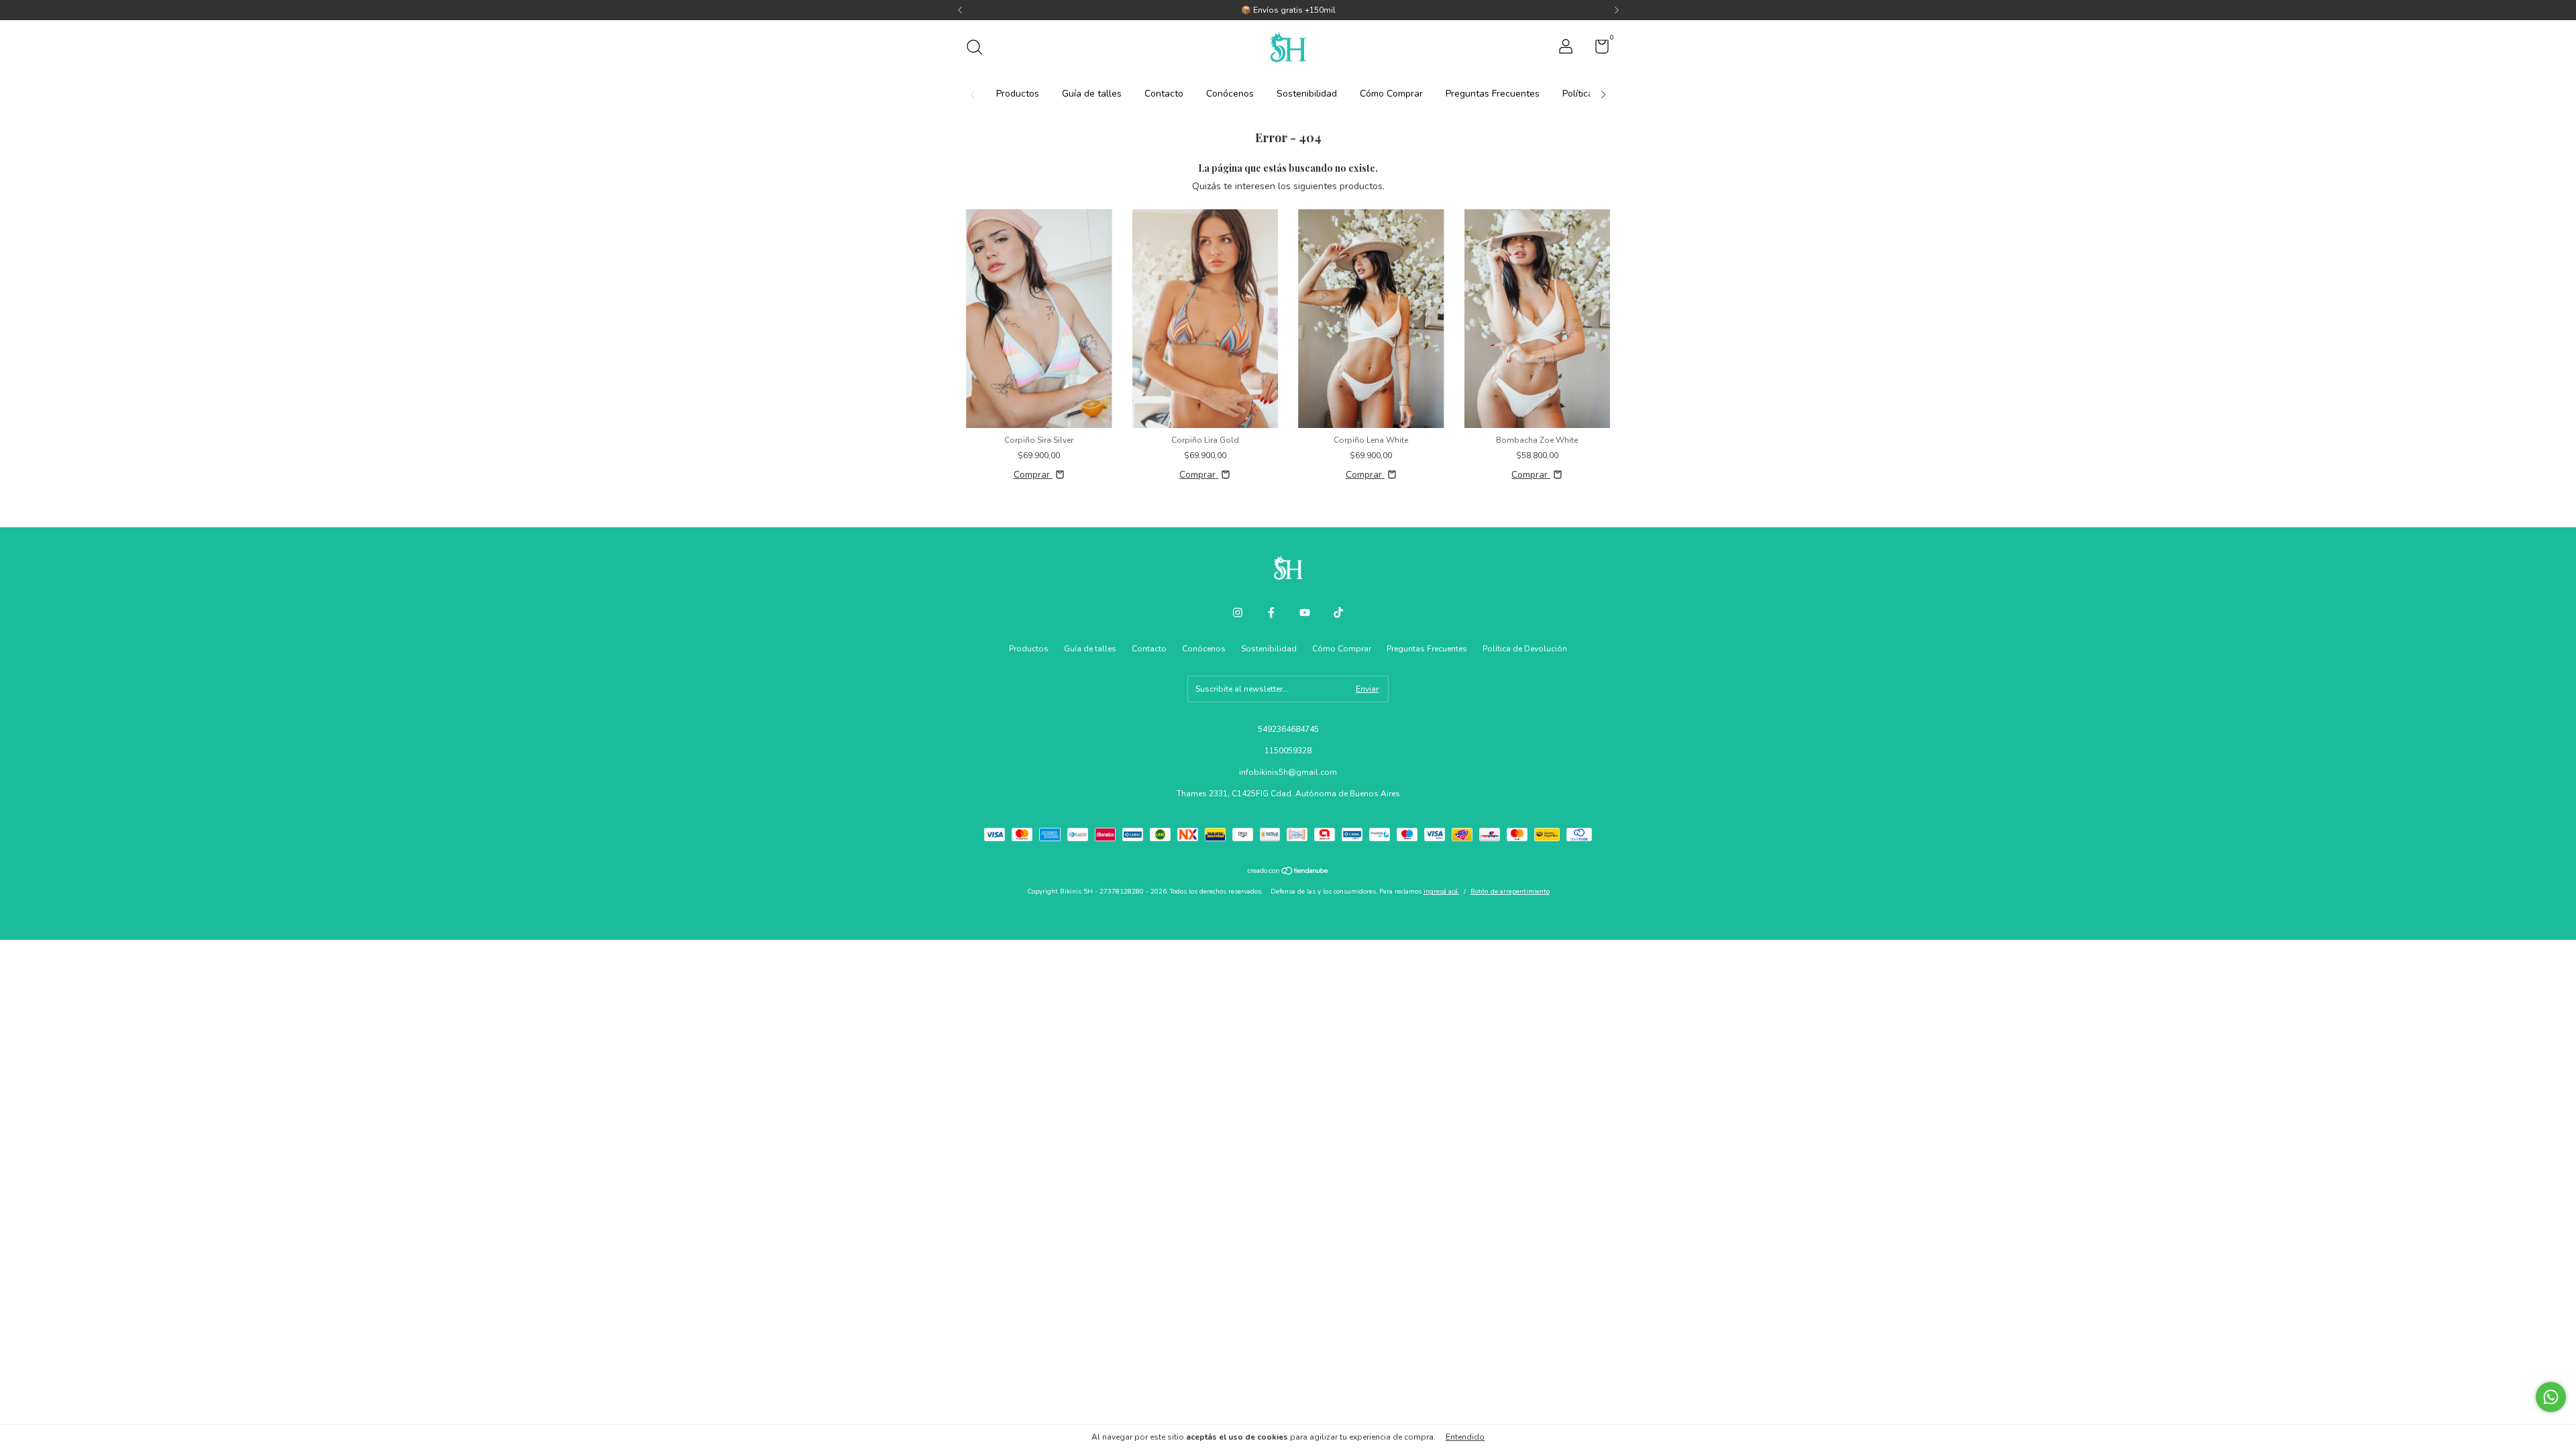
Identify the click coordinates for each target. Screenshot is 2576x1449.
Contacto (1164, 94)
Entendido (1465, 1437)
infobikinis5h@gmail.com (1288, 772)
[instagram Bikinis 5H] (1238, 612)
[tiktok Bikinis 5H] (1338, 612)
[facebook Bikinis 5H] (1271, 612)
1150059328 (1288, 751)
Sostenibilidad (1307, 94)
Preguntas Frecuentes (1493, 94)
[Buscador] (979, 49)
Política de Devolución (1525, 649)
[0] (1597, 50)
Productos (1018, 94)
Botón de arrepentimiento (1510, 892)
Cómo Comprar (1391, 94)
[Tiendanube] (1288, 872)
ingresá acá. (1441, 892)
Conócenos (1230, 94)
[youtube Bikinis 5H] (1305, 612)
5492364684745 (1288, 729)
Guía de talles (1092, 94)
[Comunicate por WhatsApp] (2551, 1397)
